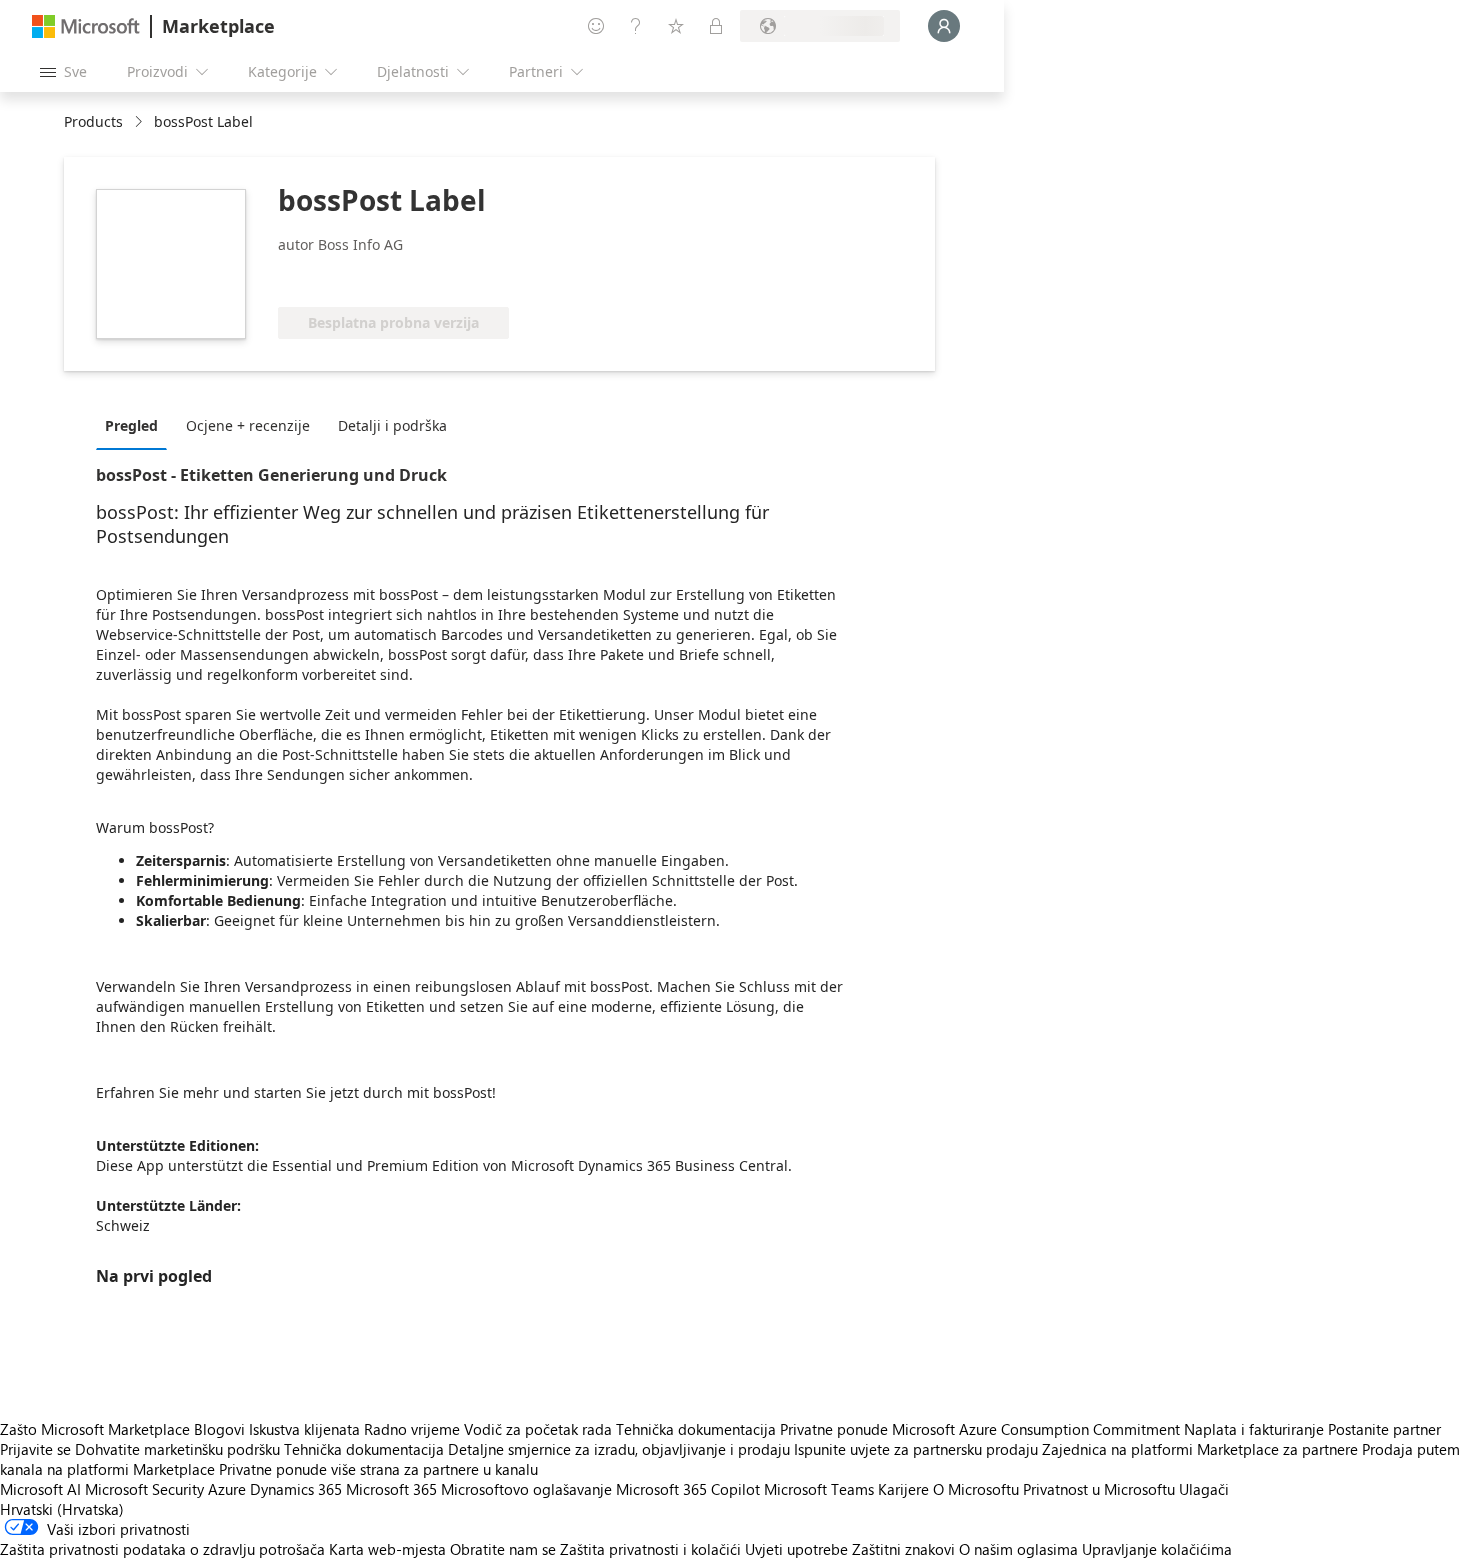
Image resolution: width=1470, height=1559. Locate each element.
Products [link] (93, 121)
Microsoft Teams (819, 1489)
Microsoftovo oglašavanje (526, 1489)
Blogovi (219, 1429)
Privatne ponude (834, 1429)
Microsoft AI (40, 1489)
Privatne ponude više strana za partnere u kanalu (378, 1469)
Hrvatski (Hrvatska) (62, 1509)
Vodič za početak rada (538, 1429)
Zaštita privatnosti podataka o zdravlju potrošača (162, 1549)
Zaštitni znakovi (903, 1549)
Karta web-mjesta (387, 1549)
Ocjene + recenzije (248, 425)
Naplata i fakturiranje (1254, 1429)
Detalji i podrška (392, 425)
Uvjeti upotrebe (796, 1549)
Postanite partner (1384, 1429)
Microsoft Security (144, 1489)
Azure (227, 1489)
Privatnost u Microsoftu (1099, 1489)
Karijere (903, 1489)
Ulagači (1204, 1489)
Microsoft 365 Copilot (688, 1489)
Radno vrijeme (412, 1429)
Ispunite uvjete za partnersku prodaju (916, 1449)
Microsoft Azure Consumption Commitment (1038, 1429)
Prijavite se (35, 1449)
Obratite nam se (503, 1549)
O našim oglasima (1018, 1549)
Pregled (131, 425)
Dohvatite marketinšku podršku (177, 1449)
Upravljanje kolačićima (1157, 1549)
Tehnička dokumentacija (696, 1429)
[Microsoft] (86, 26)
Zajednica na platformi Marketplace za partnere (1200, 1449)
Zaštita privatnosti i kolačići (650, 1549)
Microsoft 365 (391, 1489)
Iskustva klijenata (304, 1429)
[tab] (136, 425)
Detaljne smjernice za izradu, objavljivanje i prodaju (619, 1449)
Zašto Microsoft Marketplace (95, 1429)
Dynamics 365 (296, 1489)
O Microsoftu (976, 1489)
